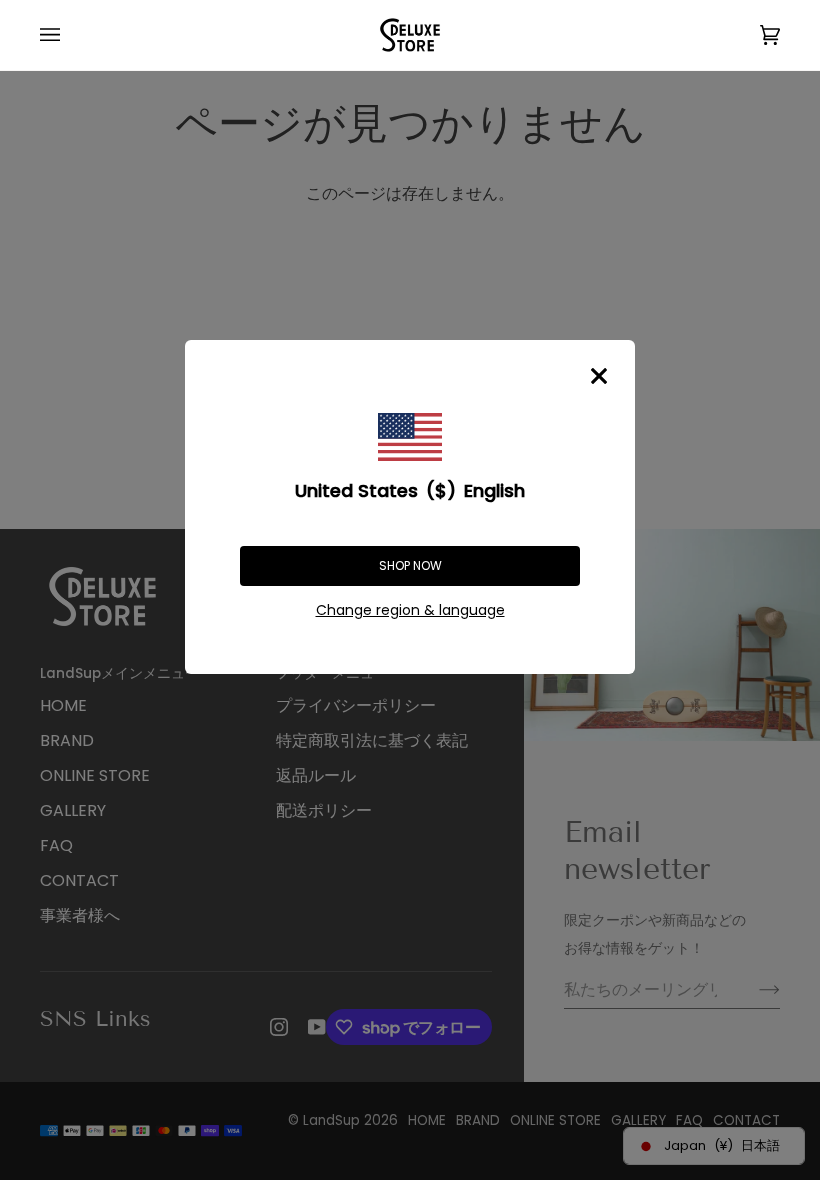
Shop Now (410, 565)
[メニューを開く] (70, 35)
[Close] (599, 376)
